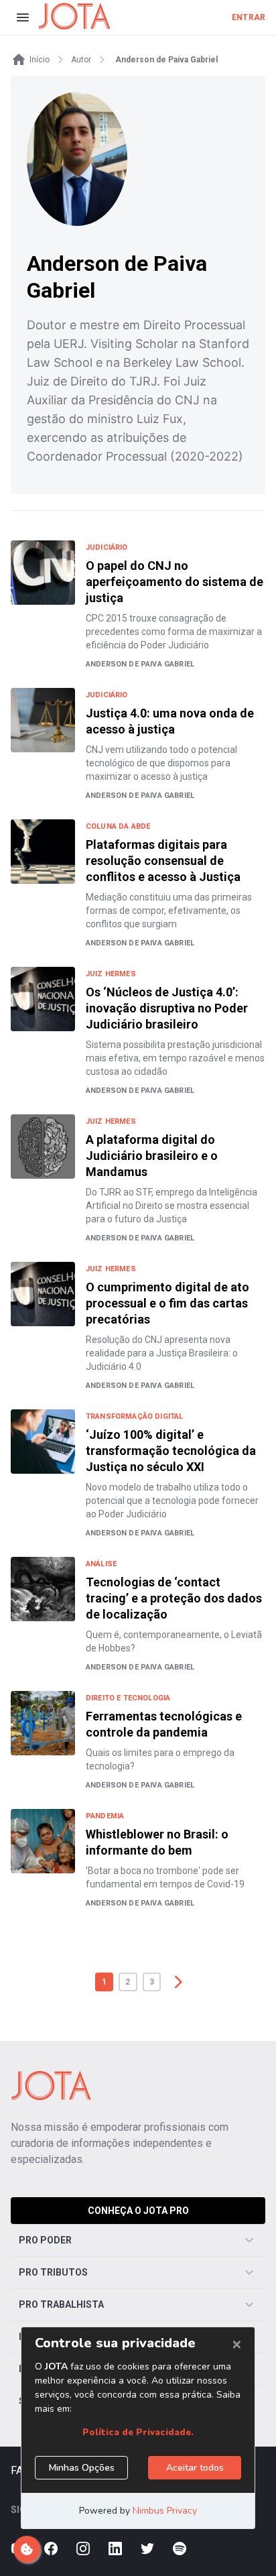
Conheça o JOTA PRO (138, 2211)
